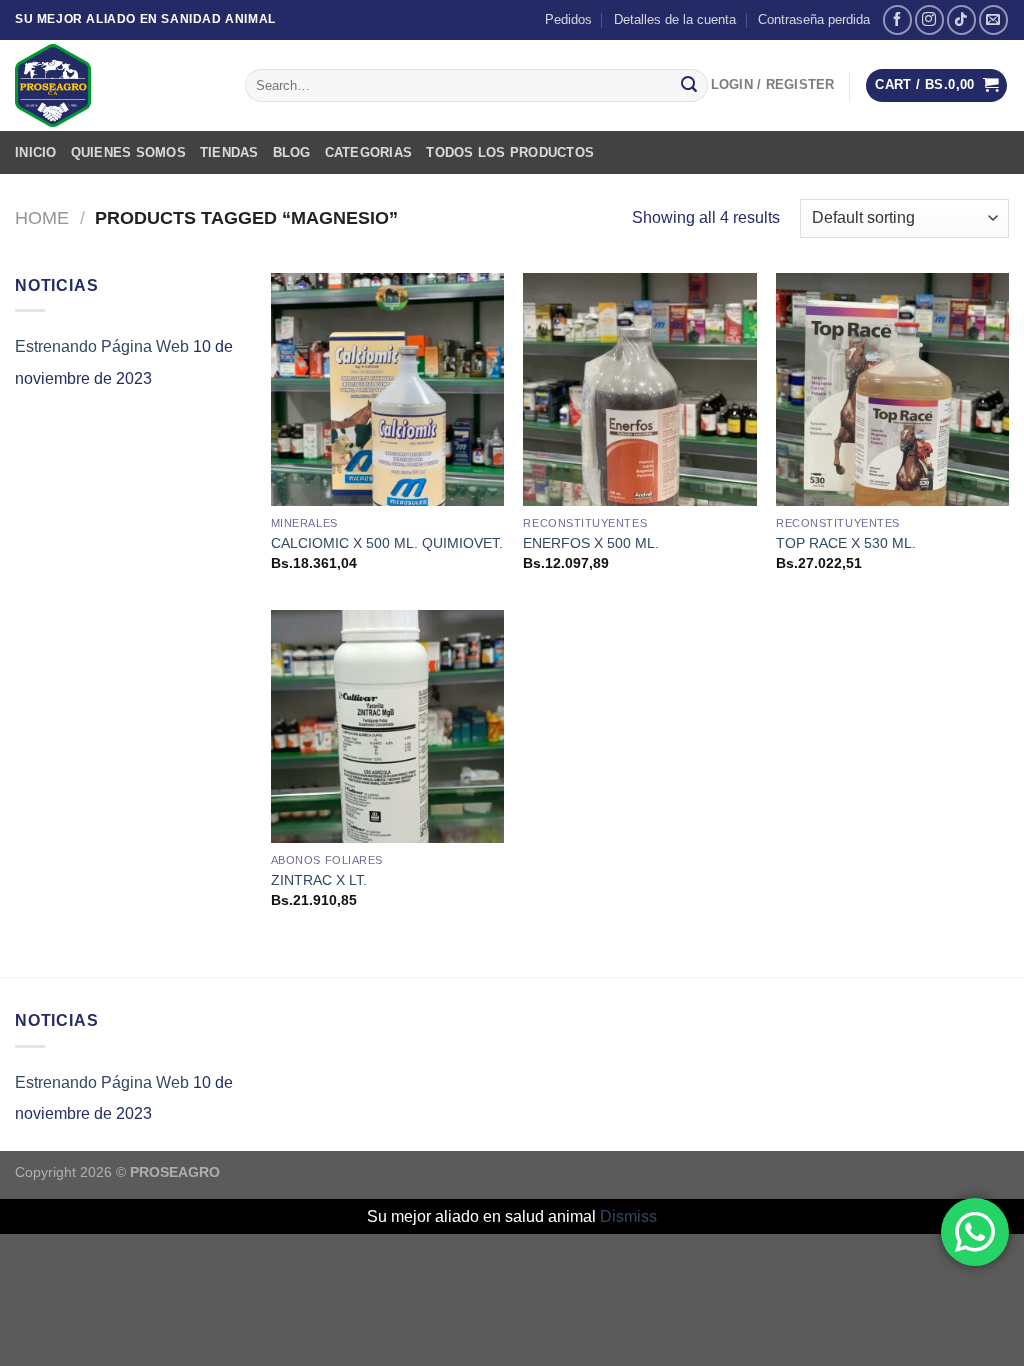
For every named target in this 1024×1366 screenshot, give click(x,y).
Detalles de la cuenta (675, 19)
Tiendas (229, 152)
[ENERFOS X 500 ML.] (639, 389)
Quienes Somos (128, 152)
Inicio (36, 152)
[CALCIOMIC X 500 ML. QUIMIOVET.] (387, 389)
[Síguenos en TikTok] (961, 19)
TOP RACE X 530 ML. (846, 543)
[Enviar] (689, 86)
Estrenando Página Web (102, 346)
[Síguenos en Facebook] (897, 19)
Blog (292, 152)
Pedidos (568, 19)
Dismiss (628, 1216)
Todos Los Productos (510, 152)
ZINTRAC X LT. (319, 880)
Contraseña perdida (814, 19)
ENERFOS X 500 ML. (591, 543)
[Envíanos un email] (993, 19)
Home (42, 217)
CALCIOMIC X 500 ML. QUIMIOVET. (387, 543)
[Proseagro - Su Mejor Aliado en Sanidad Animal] (115, 85)
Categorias (369, 152)
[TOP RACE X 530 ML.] (892, 389)
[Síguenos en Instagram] (929, 19)
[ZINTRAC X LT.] (387, 726)
